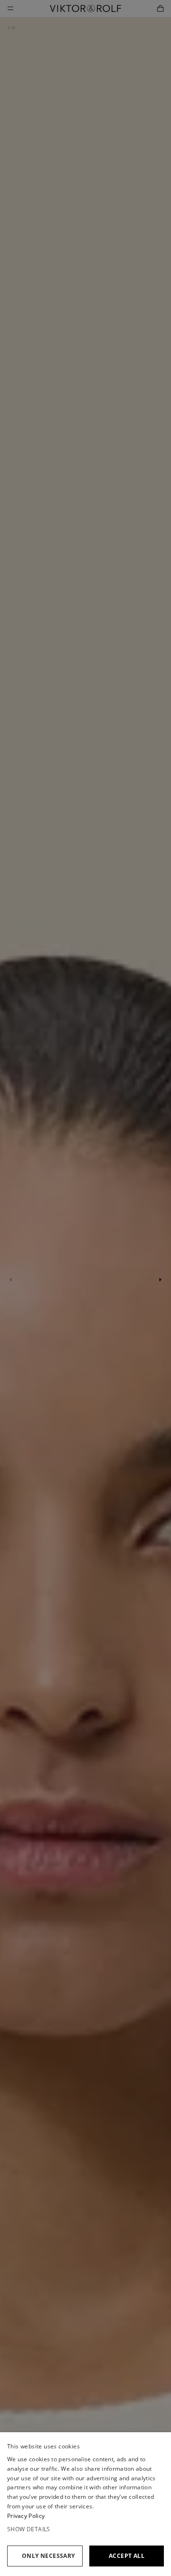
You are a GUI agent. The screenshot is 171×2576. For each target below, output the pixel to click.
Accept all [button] (127, 2556)
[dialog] (85, 2504)
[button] (85, 2529)
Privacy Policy (26, 2516)
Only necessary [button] (48, 2556)
